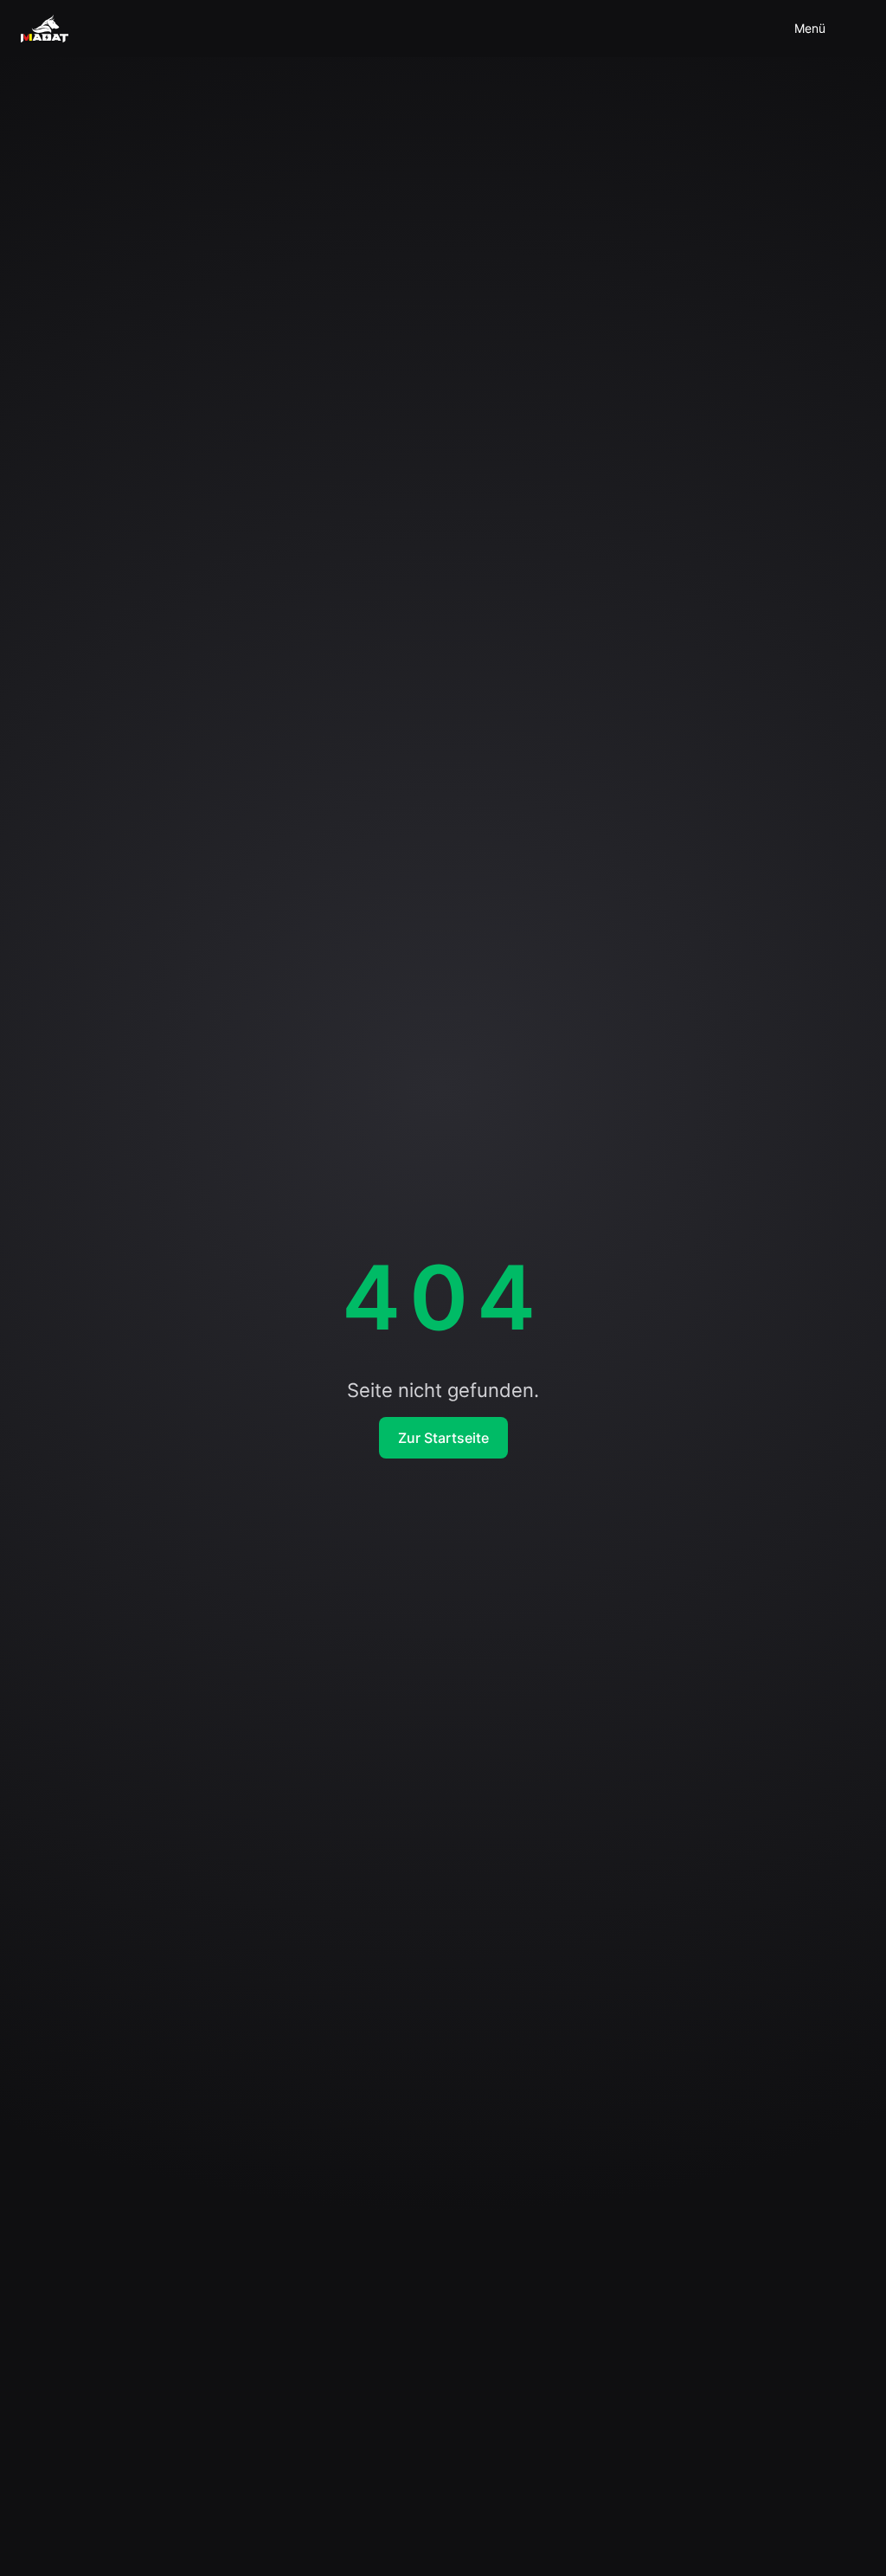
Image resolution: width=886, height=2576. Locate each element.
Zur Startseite (443, 1438)
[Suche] (761, 29)
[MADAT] (45, 29)
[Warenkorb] (720, 29)
